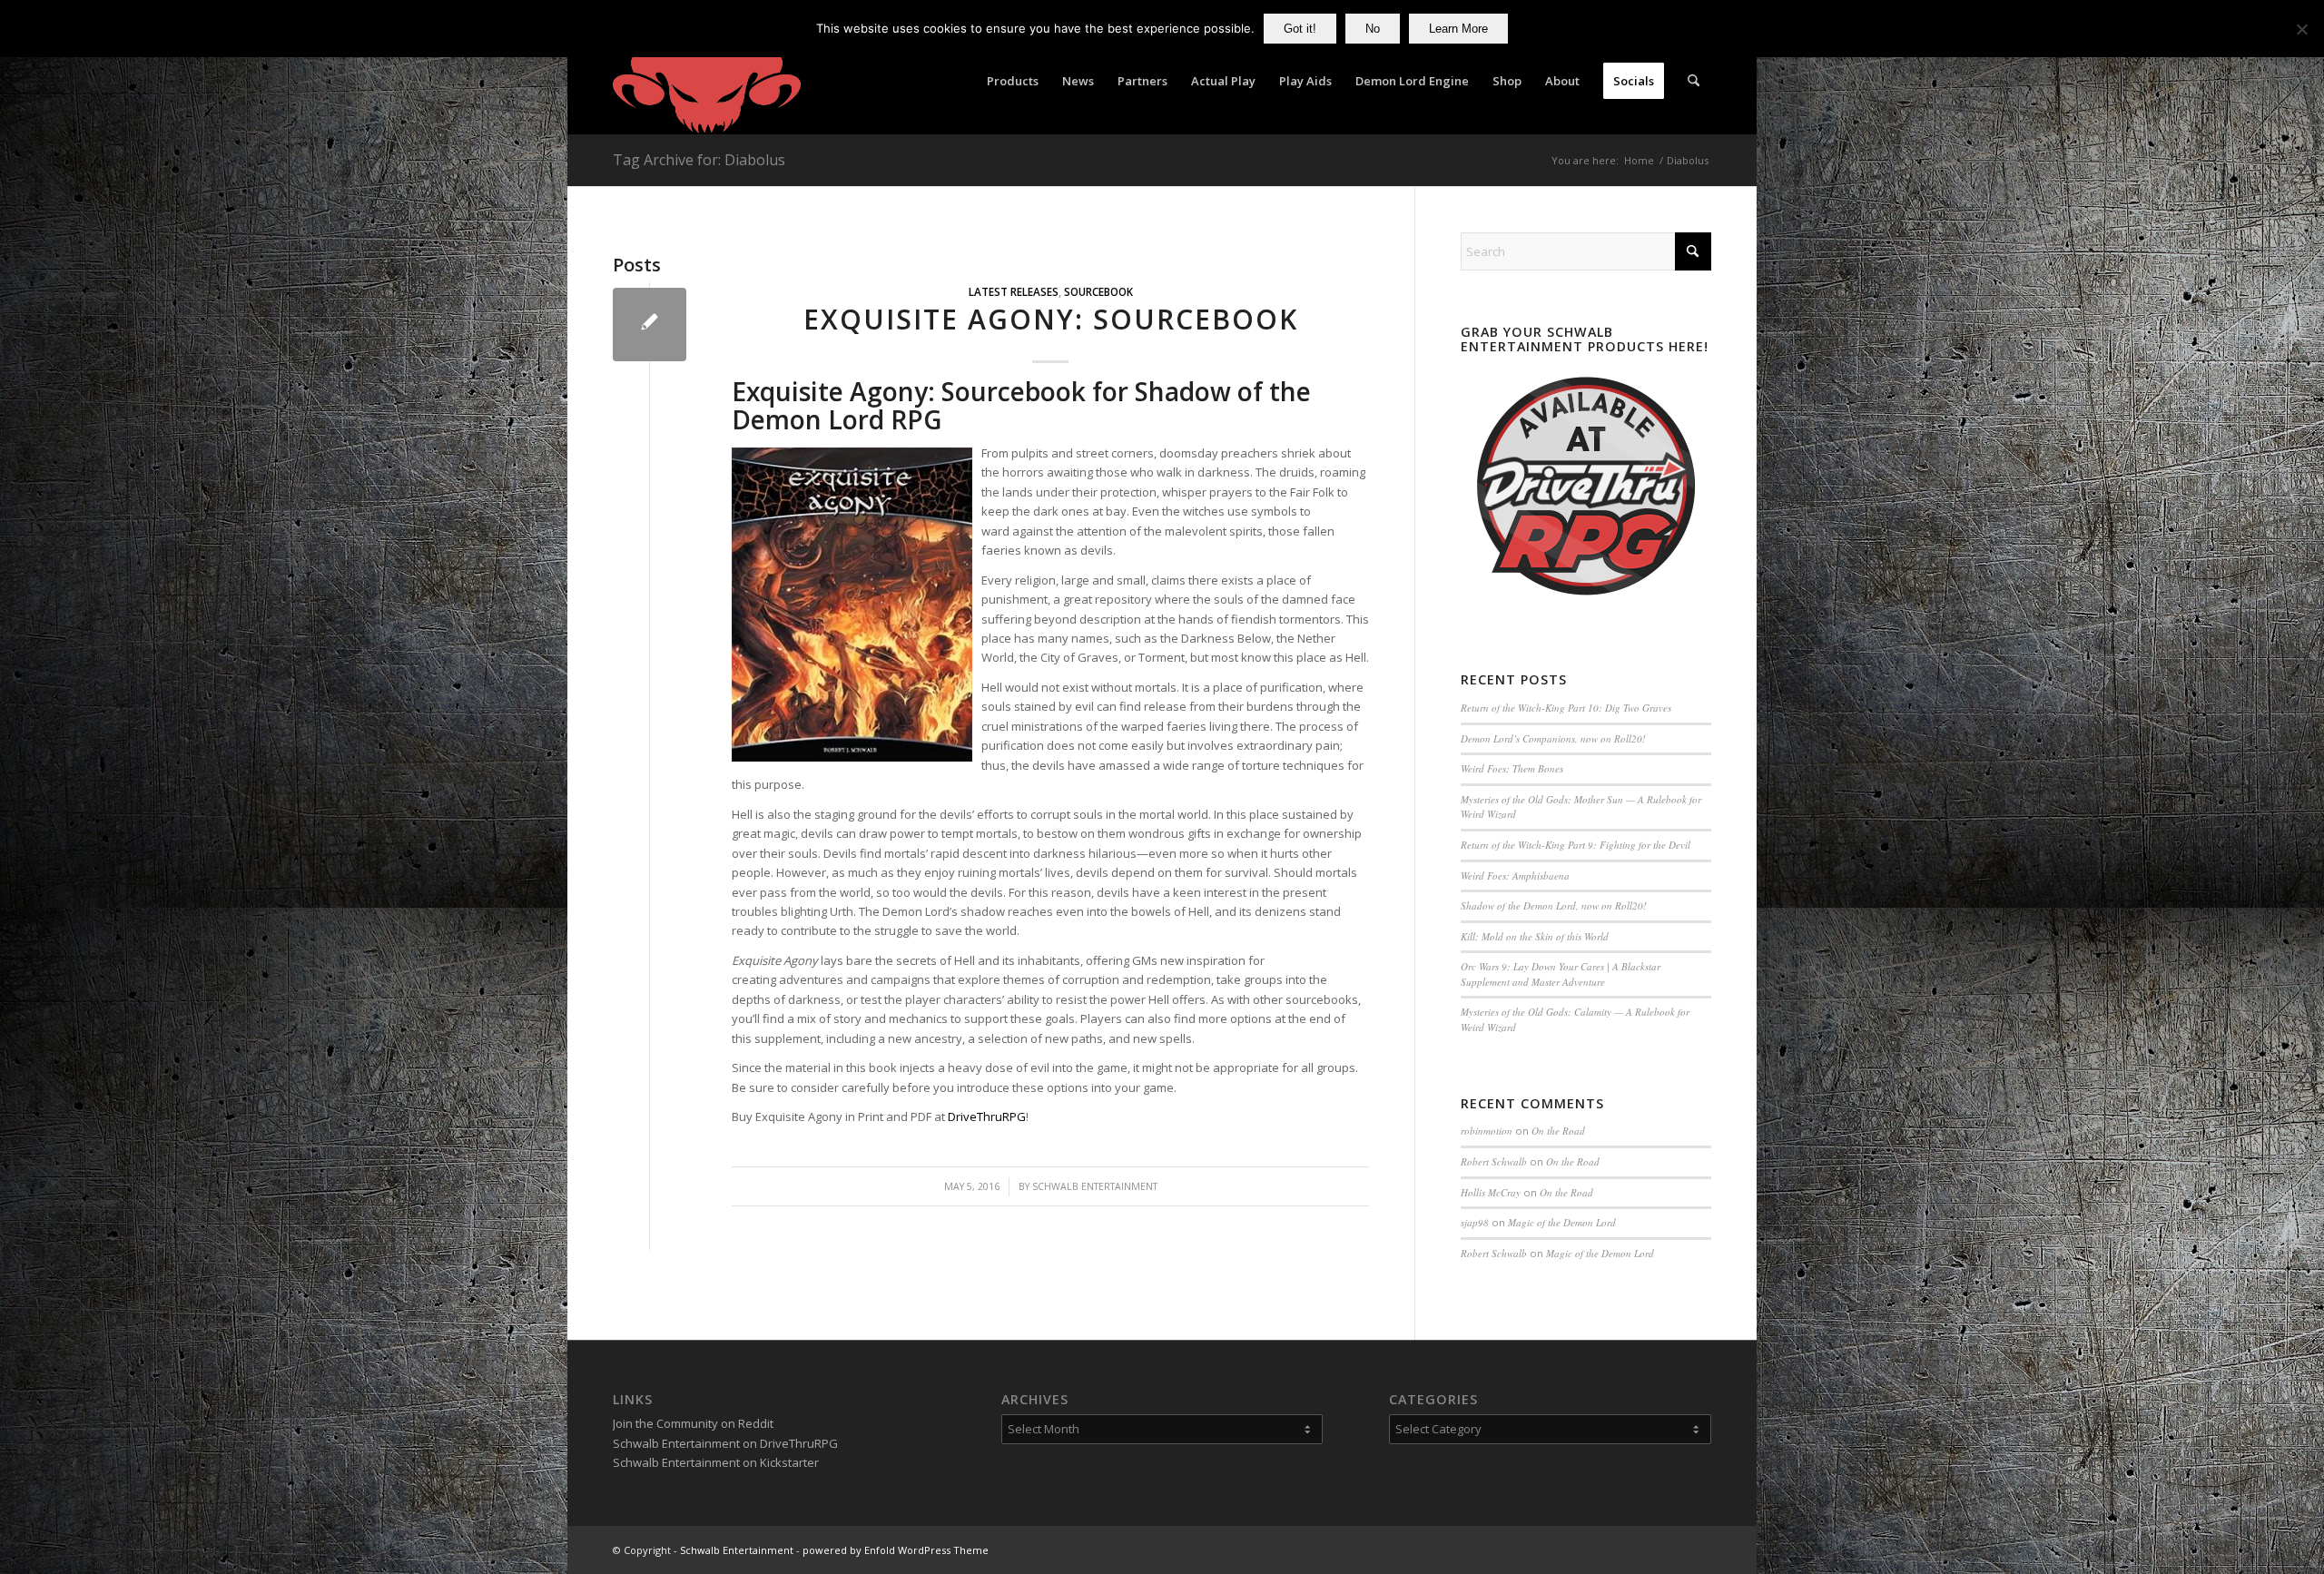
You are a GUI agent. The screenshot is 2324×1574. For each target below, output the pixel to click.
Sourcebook (1098, 291)
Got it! (1300, 29)
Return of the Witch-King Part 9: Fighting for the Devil (1576, 845)
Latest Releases (1014, 291)
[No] (2301, 29)
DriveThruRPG (987, 1117)
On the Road (1558, 1131)
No (1373, 29)
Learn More (1458, 29)
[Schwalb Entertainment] (707, 81)
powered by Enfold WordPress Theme (896, 1550)
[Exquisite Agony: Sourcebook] (650, 325)
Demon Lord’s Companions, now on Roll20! (1553, 738)
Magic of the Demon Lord (1562, 1222)
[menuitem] (1013, 81)
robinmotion (1487, 1131)
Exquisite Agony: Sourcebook (1051, 319)
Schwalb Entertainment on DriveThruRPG (725, 1443)
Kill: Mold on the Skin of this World (1535, 936)
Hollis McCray (1491, 1192)
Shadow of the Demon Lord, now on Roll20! (1554, 905)
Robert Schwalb (1494, 1161)
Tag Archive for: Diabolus (699, 160)
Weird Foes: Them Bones (1512, 768)
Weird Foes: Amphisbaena (1515, 876)
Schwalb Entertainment (1095, 1186)
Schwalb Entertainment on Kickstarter (716, 1462)
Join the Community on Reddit (693, 1423)
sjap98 (1475, 1222)
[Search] (1694, 81)
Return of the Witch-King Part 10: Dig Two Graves (1566, 708)
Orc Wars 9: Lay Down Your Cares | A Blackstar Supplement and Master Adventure (1561, 974)
